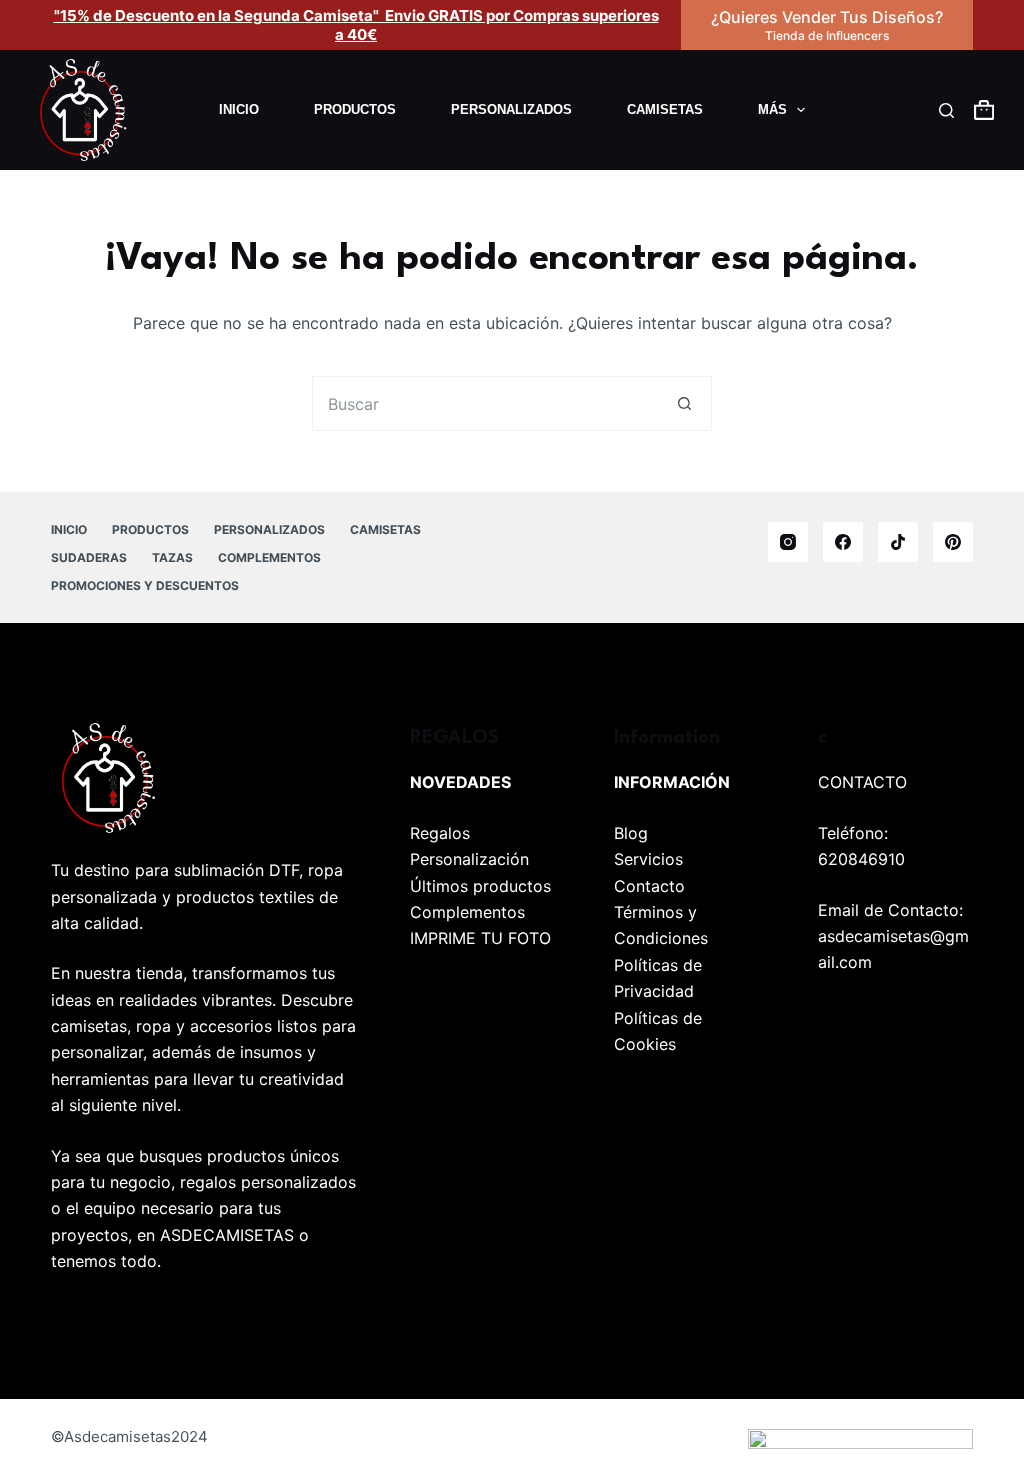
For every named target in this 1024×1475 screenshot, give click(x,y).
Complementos (467, 912)
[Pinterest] (953, 542)
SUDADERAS (89, 557)
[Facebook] (843, 542)
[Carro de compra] (984, 110)
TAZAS (172, 557)
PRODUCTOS (355, 109)
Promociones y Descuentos (145, 585)
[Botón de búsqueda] (684, 403)
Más (772, 109)
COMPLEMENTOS (269, 557)
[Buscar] (946, 110)
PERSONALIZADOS (511, 109)
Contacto (649, 886)
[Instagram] (788, 542)
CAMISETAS (665, 109)
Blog (631, 833)
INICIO (239, 109)
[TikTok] (898, 542)
